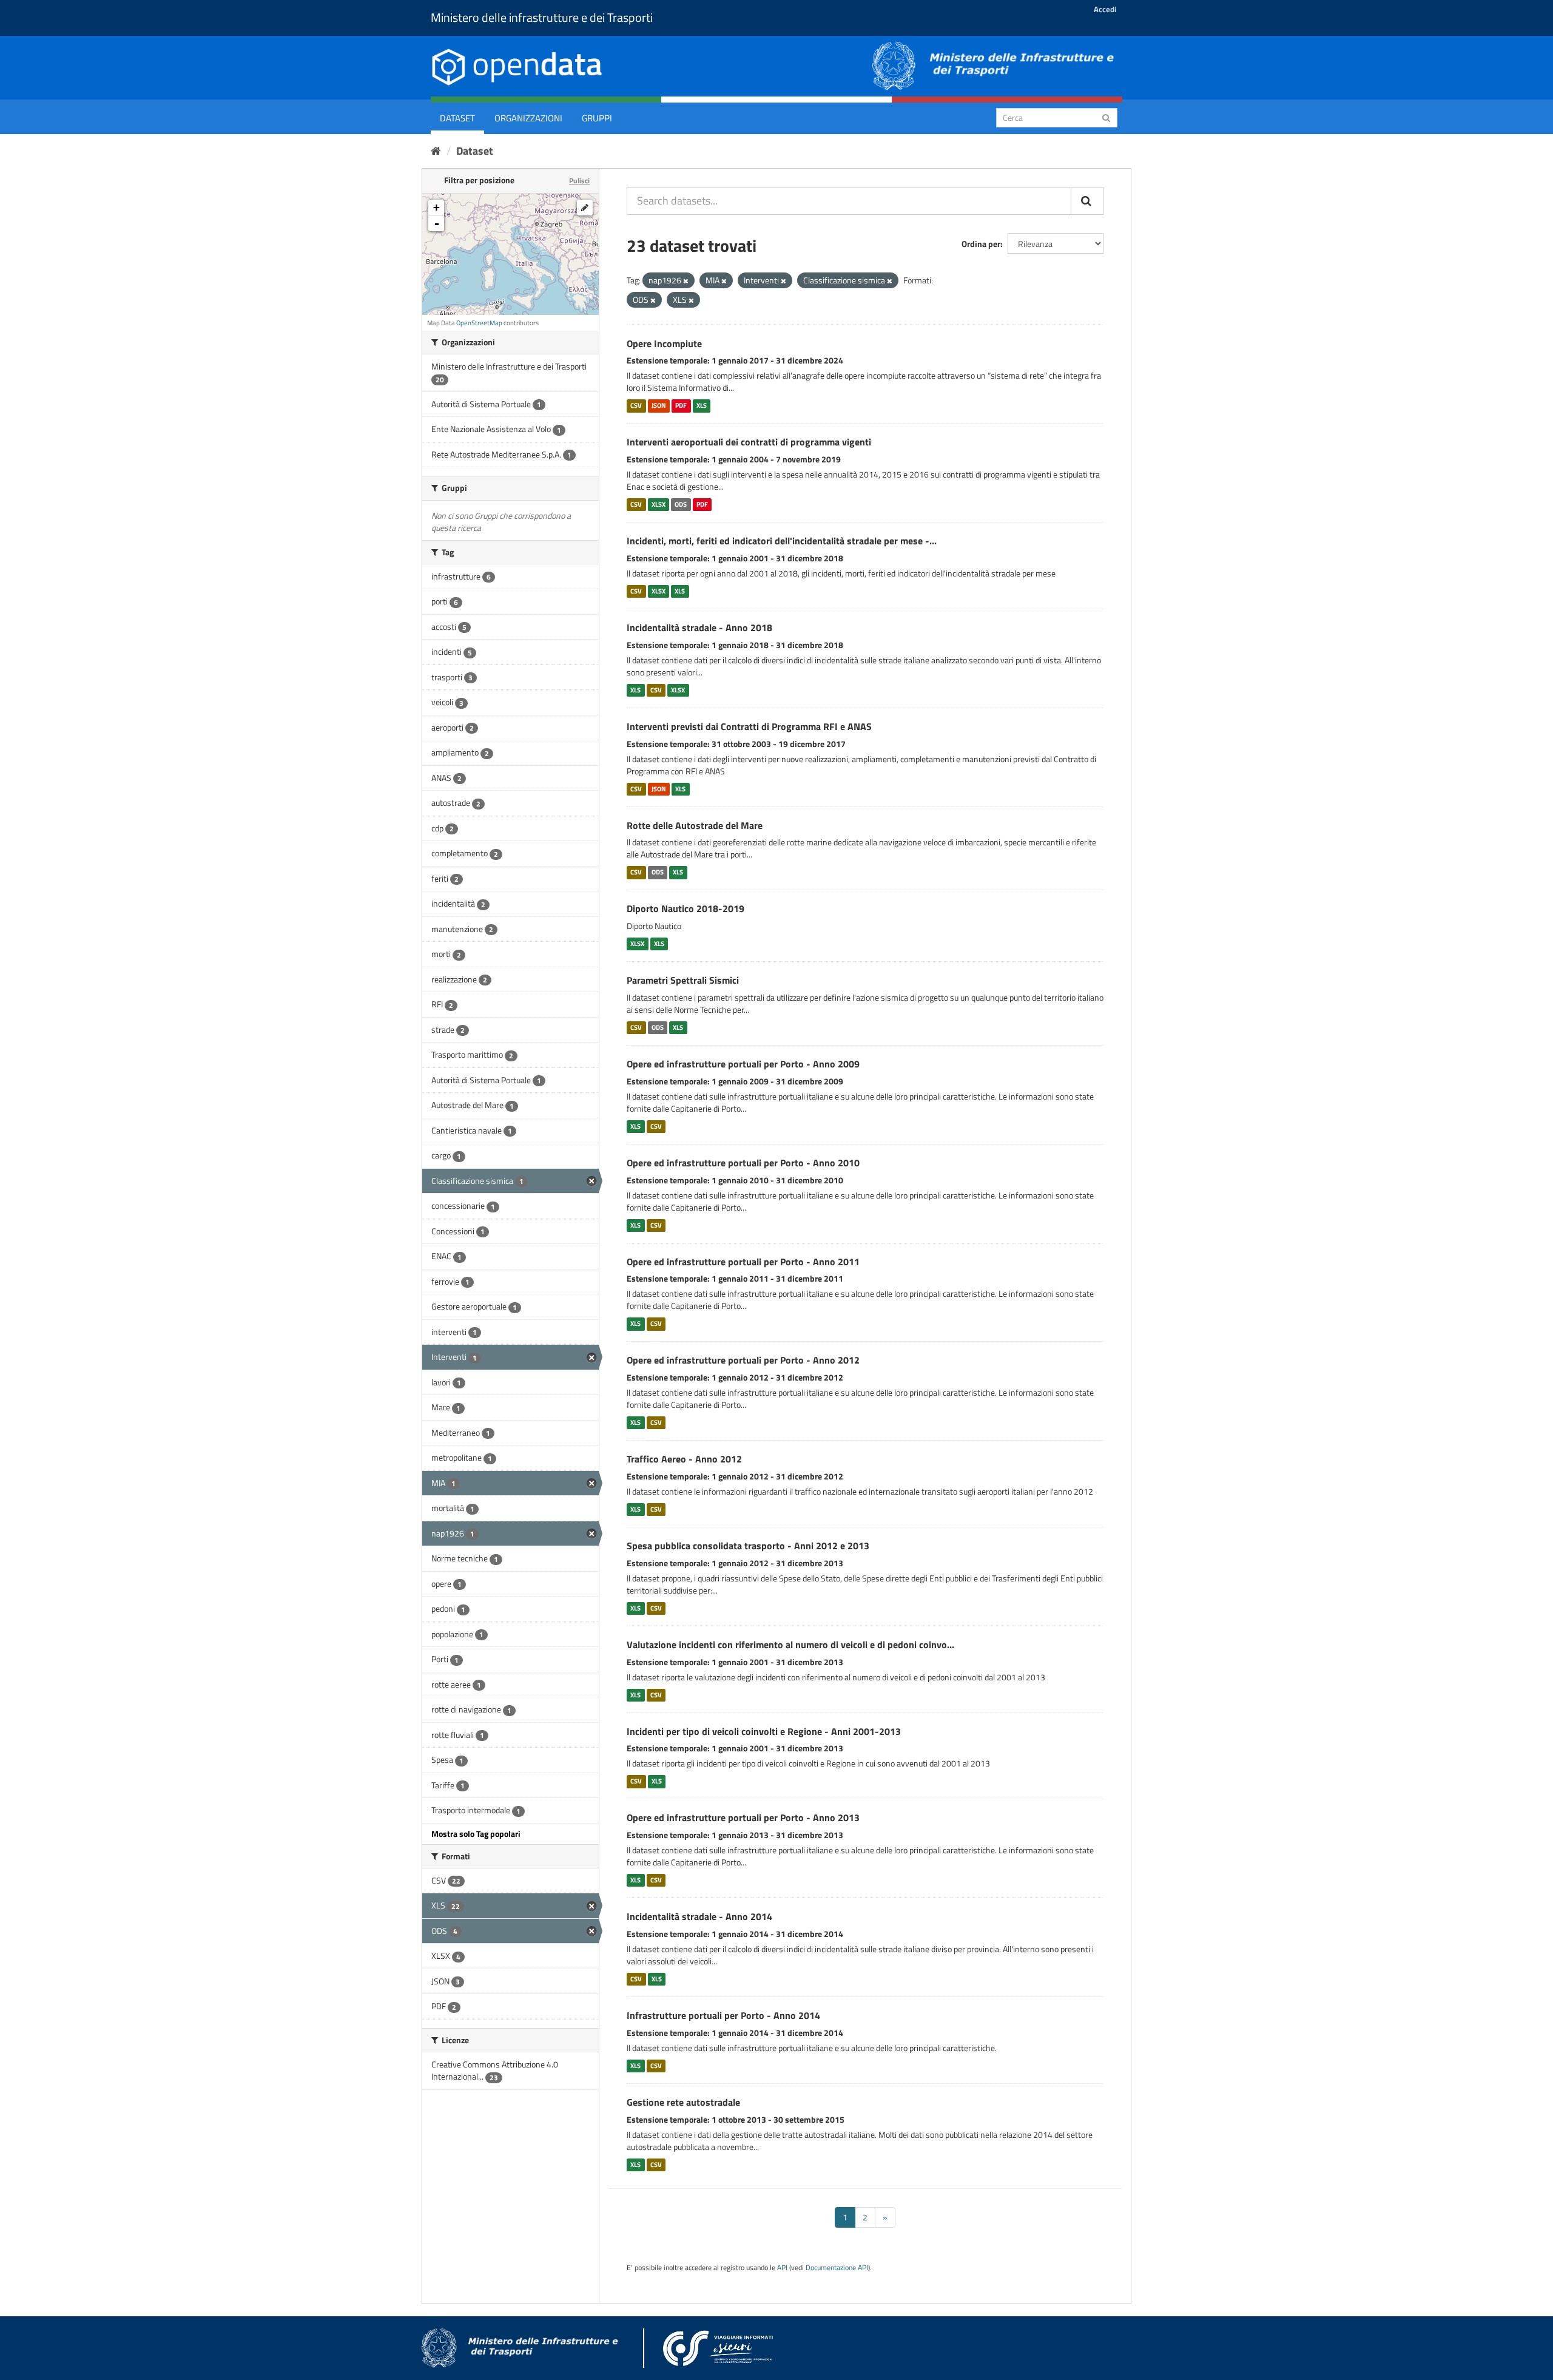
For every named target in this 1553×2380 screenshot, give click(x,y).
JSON (659, 405)
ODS (681, 504)
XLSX (659, 504)
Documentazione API (837, 2268)
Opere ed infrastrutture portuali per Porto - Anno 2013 (743, 1817)
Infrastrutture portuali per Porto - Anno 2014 (723, 2015)
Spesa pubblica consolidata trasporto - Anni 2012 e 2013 (748, 1546)
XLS (702, 405)
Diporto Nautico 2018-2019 (686, 908)
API (782, 2268)
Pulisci (579, 181)
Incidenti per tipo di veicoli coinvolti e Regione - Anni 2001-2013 (764, 1731)
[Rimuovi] (686, 281)
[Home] (436, 151)
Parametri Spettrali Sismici (683, 980)
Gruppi (597, 118)
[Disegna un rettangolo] (585, 208)
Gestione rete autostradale (683, 2102)
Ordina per (981, 244)
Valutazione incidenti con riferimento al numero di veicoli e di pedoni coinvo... (790, 1645)
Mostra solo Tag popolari (476, 1834)
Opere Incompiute (664, 343)
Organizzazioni (528, 118)
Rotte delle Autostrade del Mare (695, 825)
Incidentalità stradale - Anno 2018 (699, 627)
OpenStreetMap (479, 323)
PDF (681, 405)
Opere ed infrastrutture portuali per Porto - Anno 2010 (743, 1163)
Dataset (457, 118)
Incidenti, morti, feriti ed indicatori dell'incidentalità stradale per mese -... (782, 541)
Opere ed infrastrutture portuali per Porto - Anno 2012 (743, 1360)
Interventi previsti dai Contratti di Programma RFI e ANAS (749, 726)
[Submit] (1106, 117)
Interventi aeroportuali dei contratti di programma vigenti (749, 442)
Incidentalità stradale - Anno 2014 (699, 1916)
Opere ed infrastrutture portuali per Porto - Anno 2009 (743, 1064)
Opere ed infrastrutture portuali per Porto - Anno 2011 (743, 1262)
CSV (636, 405)
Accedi (1105, 9)
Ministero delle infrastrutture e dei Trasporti (542, 17)
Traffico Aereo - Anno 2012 (684, 1459)
